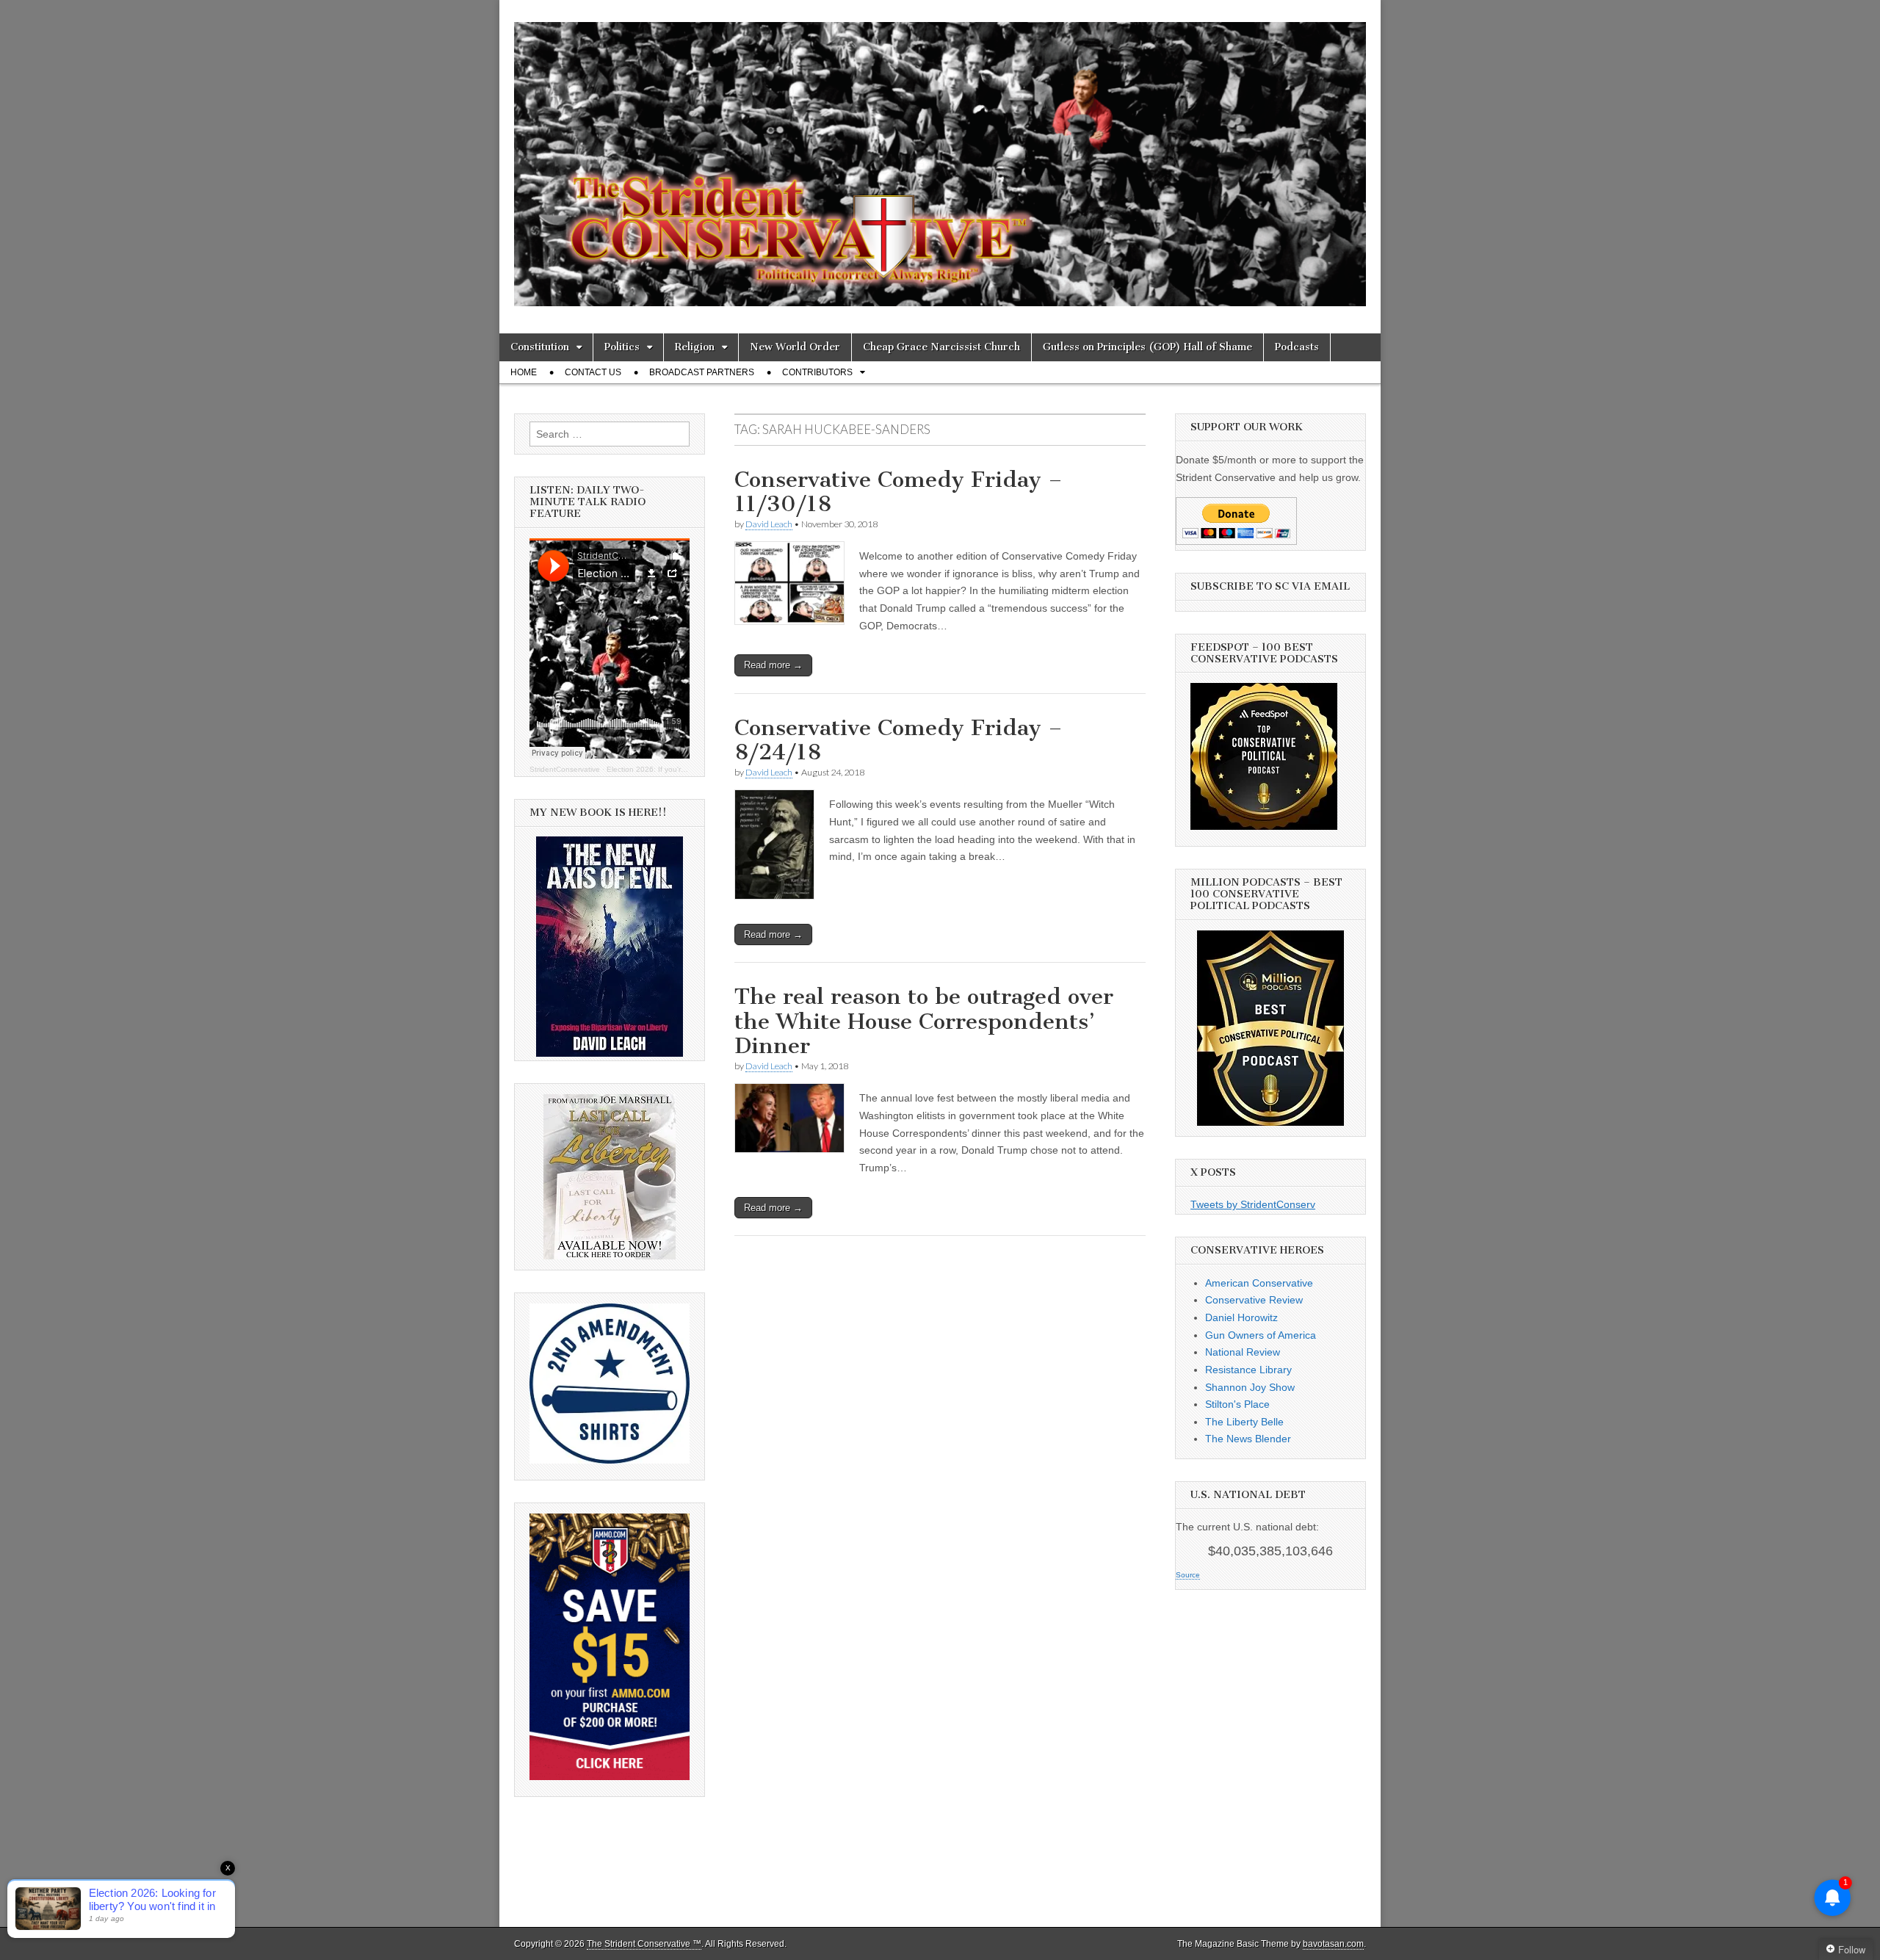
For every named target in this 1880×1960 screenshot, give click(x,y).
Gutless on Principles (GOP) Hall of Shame (1147, 347)
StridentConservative (565, 769)
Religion (695, 347)
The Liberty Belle (1244, 1422)
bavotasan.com (1333, 1944)
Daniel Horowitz (1241, 1317)
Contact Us (593, 372)
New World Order (795, 347)
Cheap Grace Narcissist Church (941, 347)
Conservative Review (1254, 1300)
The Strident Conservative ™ (644, 1944)
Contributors (817, 372)
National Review (1243, 1352)
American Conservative (1259, 1283)
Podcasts (1297, 347)
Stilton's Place (1237, 1404)
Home (524, 372)
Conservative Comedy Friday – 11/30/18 (899, 492)
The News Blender (1248, 1439)
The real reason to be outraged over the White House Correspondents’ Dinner (924, 1021)
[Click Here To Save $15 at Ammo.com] (610, 1776)
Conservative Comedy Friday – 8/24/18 (899, 740)
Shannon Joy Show (1250, 1387)
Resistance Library (1248, 1370)
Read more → (773, 665)
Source (1188, 1575)
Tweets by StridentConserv (1253, 1204)
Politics (622, 347)
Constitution (540, 347)
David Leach (769, 524)
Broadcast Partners (702, 372)
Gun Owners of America (1261, 1335)
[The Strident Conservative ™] (940, 156)
